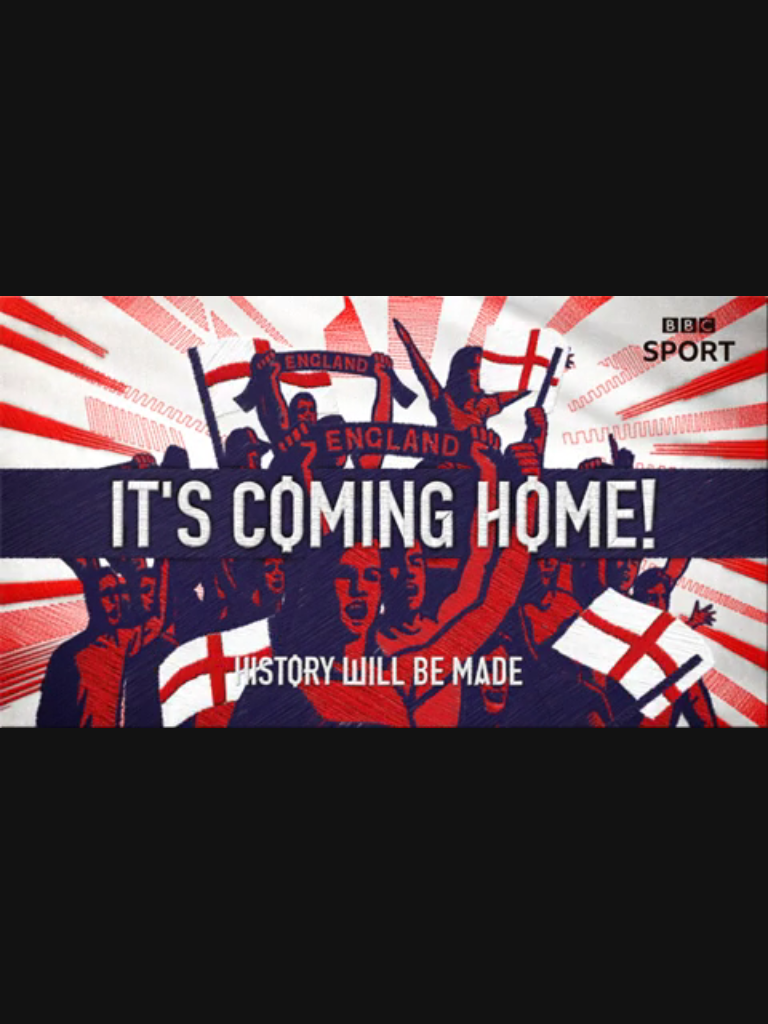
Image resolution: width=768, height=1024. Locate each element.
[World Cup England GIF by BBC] (384, 512)
